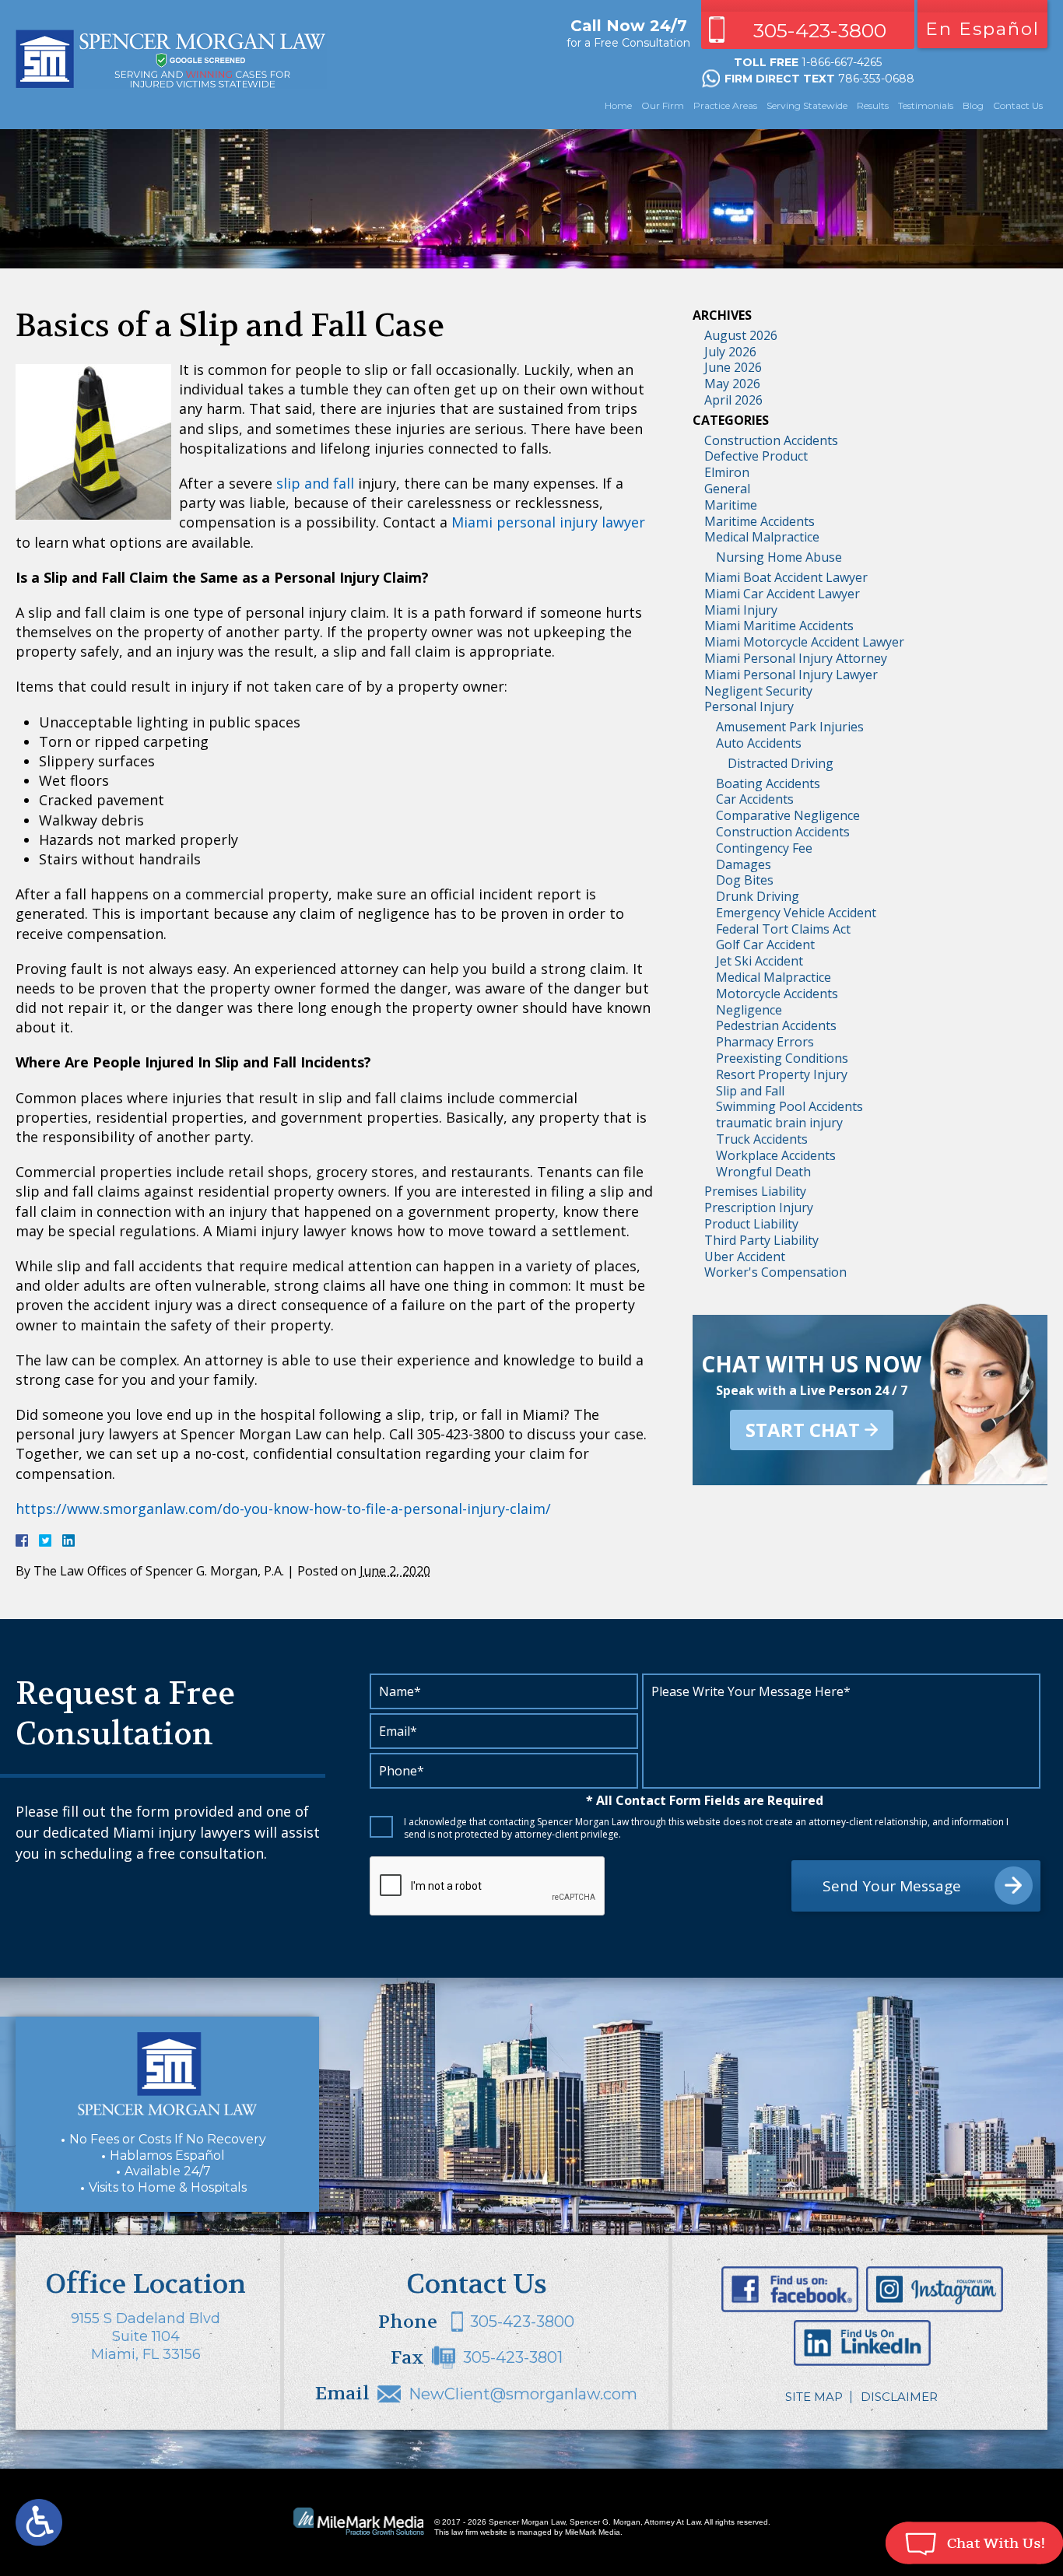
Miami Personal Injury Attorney (796, 658)
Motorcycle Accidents (777, 994)
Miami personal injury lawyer (548, 522)
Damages (744, 864)
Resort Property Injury (782, 1074)
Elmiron (727, 472)
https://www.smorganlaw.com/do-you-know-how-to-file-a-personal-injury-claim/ (283, 1509)
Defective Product (756, 456)
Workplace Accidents (776, 1155)
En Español (982, 29)
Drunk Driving (758, 896)
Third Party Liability (761, 1240)
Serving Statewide (807, 105)
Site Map (814, 2397)
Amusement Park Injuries (790, 727)
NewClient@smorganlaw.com (523, 2394)
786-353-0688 (876, 79)
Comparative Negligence (788, 815)
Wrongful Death (763, 1172)
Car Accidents (755, 799)
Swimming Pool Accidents (789, 1106)
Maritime (731, 505)
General (727, 489)
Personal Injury (749, 706)
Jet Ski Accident (760, 961)
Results (873, 105)
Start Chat (803, 1430)
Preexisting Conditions (782, 1058)
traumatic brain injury (779, 1123)
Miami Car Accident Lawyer (782, 594)
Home (618, 105)
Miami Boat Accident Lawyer (786, 577)
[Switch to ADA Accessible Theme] (39, 2522)
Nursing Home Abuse (779, 557)
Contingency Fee (764, 848)
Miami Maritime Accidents (779, 626)
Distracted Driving (781, 763)
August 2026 (741, 335)
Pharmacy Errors (765, 1042)
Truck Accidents (762, 1139)
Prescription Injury (759, 1207)
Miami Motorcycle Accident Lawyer (804, 642)
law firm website (479, 2532)
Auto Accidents (759, 743)
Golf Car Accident (765, 945)
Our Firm (663, 105)
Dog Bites (745, 880)
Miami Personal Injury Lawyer (791, 675)
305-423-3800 (820, 30)
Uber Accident (745, 1256)
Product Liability (751, 1224)
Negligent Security (758, 691)
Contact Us (1018, 105)
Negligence (749, 1010)
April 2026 (733, 400)
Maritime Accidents (760, 521)
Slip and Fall (750, 1091)
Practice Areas (725, 105)
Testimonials (926, 105)
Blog (973, 105)
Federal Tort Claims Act (783, 929)
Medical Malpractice (762, 537)
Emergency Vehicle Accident (796, 913)
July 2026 (730, 352)
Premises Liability (755, 1191)
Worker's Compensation (775, 1272)
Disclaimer (899, 2397)
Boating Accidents (768, 783)
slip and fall (315, 483)
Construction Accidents (771, 440)
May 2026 (732, 384)
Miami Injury (741, 610)
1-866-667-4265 (842, 62)
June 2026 (733, 367)
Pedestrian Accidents (776, 1025)
